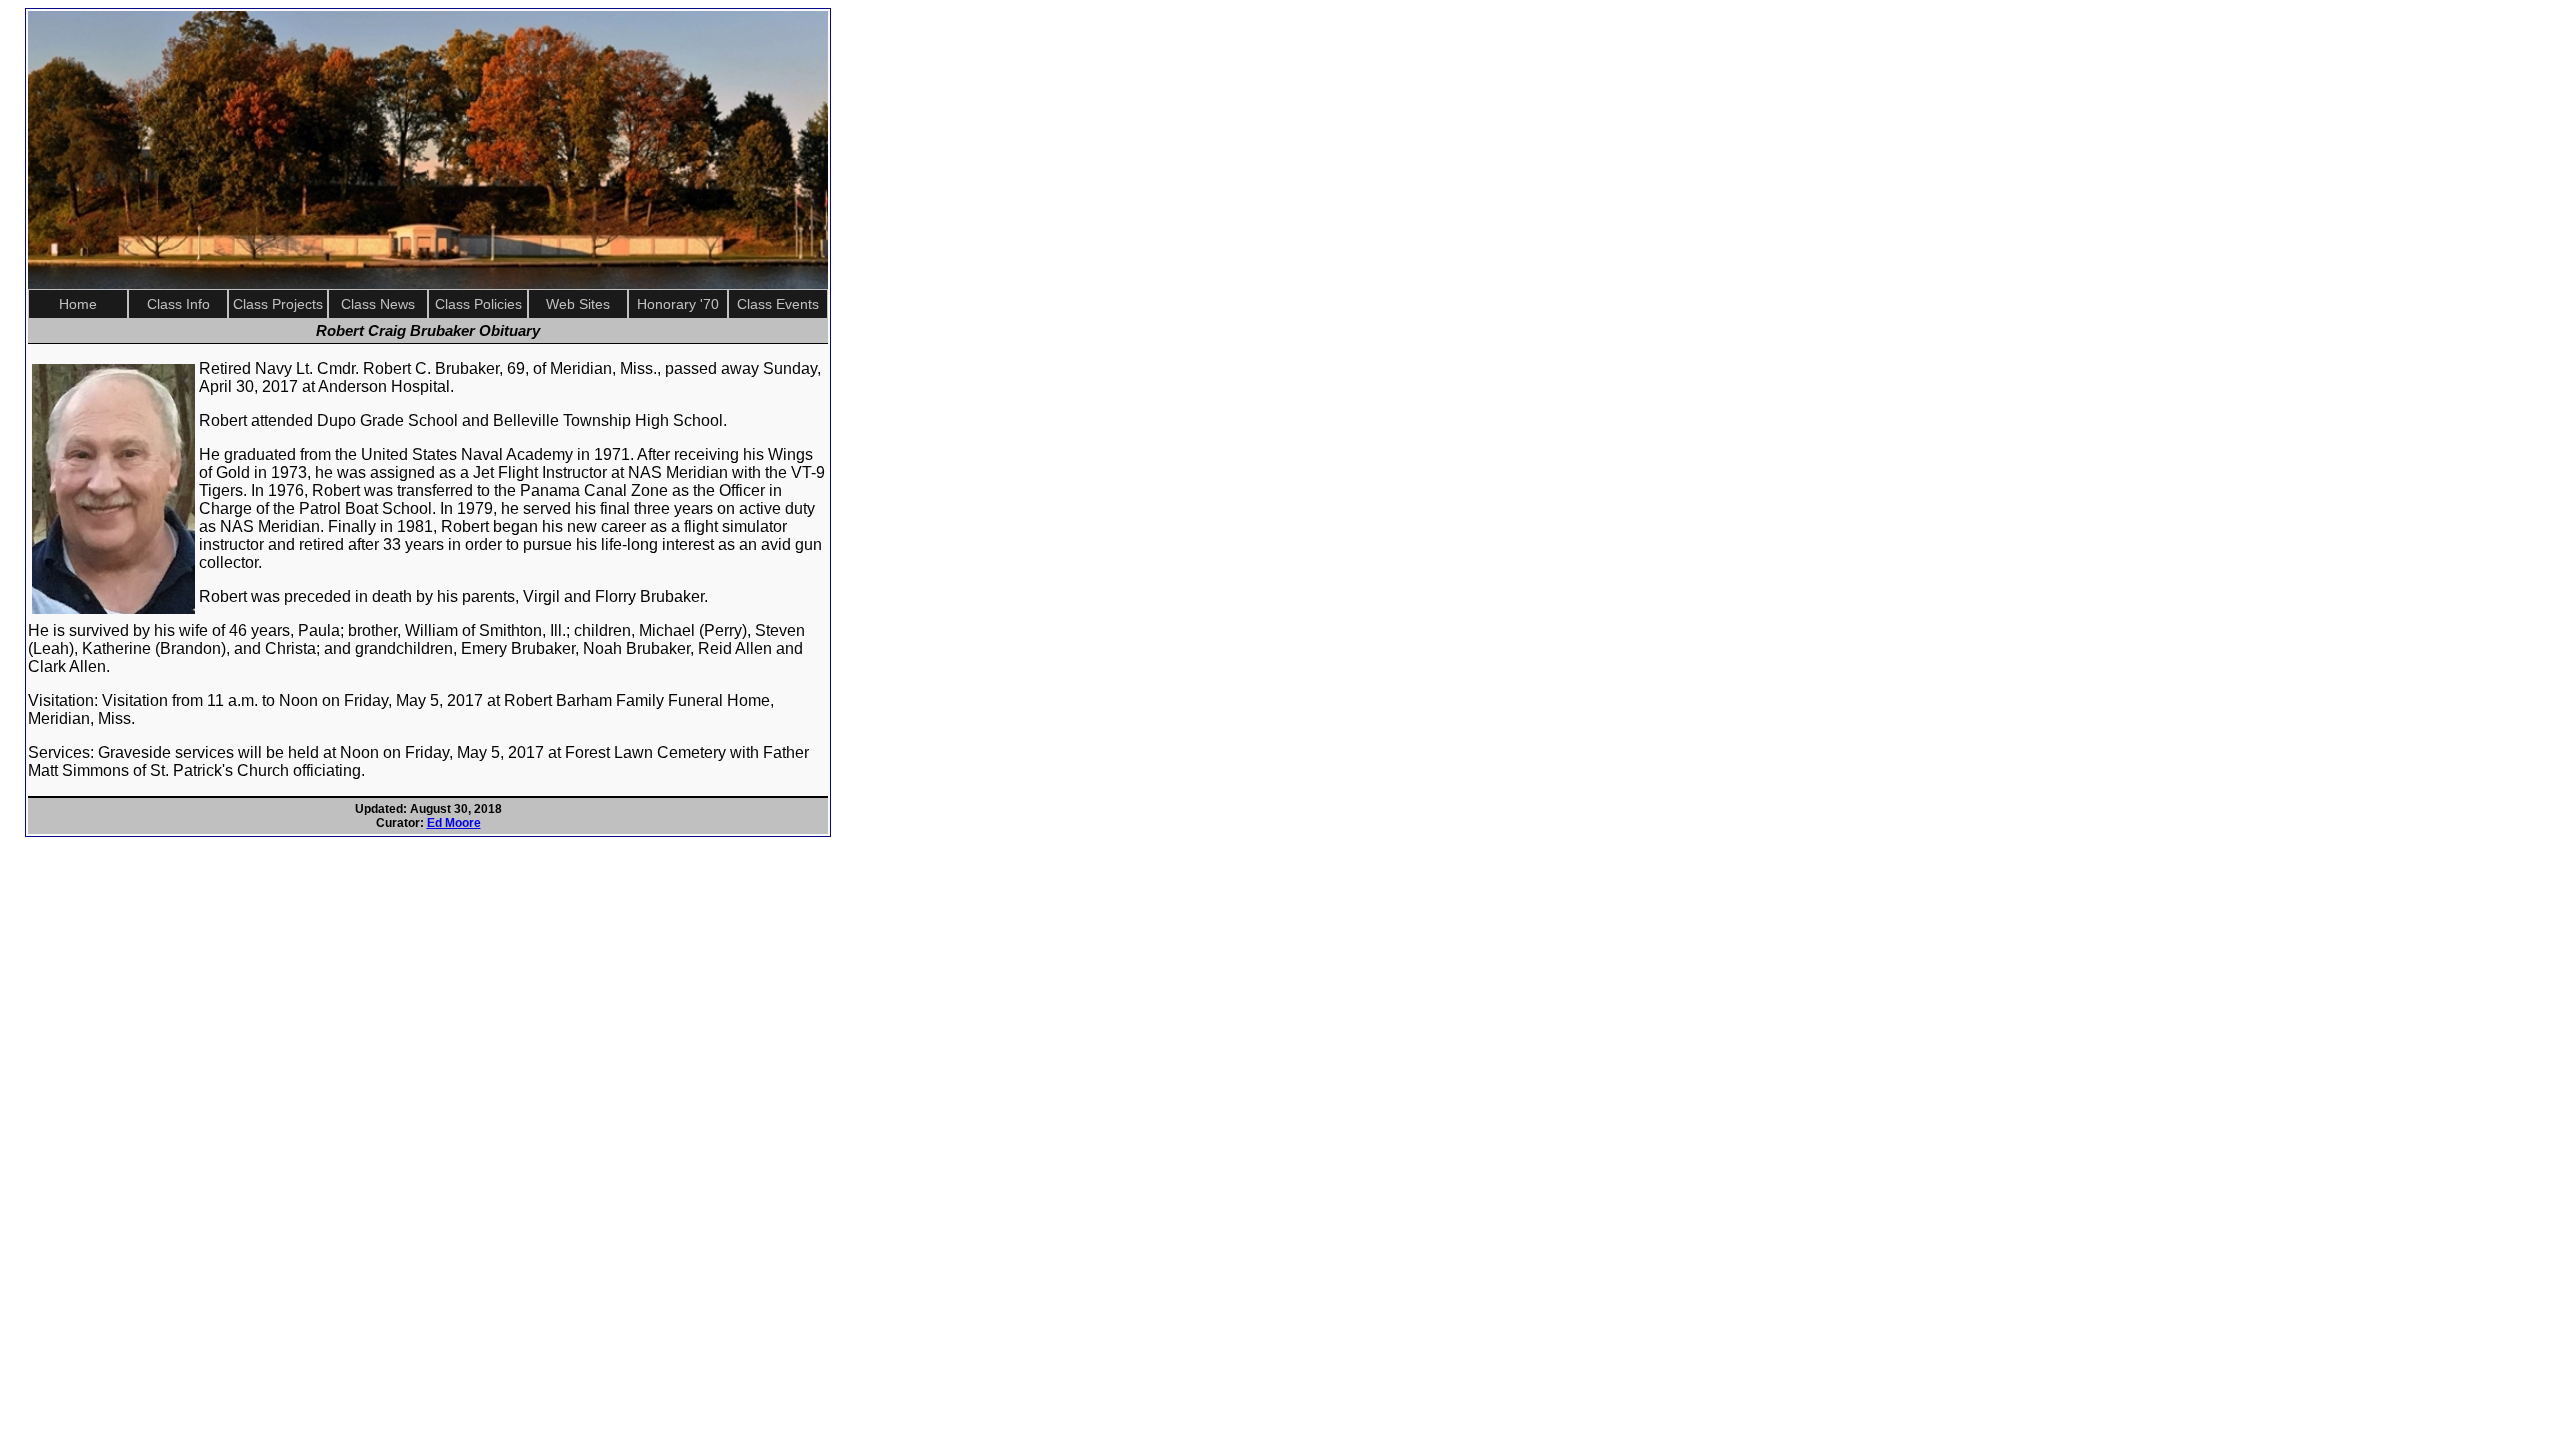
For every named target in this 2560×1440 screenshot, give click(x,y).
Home (78, 304)
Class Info (178, 304)
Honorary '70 (678, 304)
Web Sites (578, 304)
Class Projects (278, 304)
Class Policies (478, 304)
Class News (378, 304)
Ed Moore (454, 823)
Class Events (778, 304)
